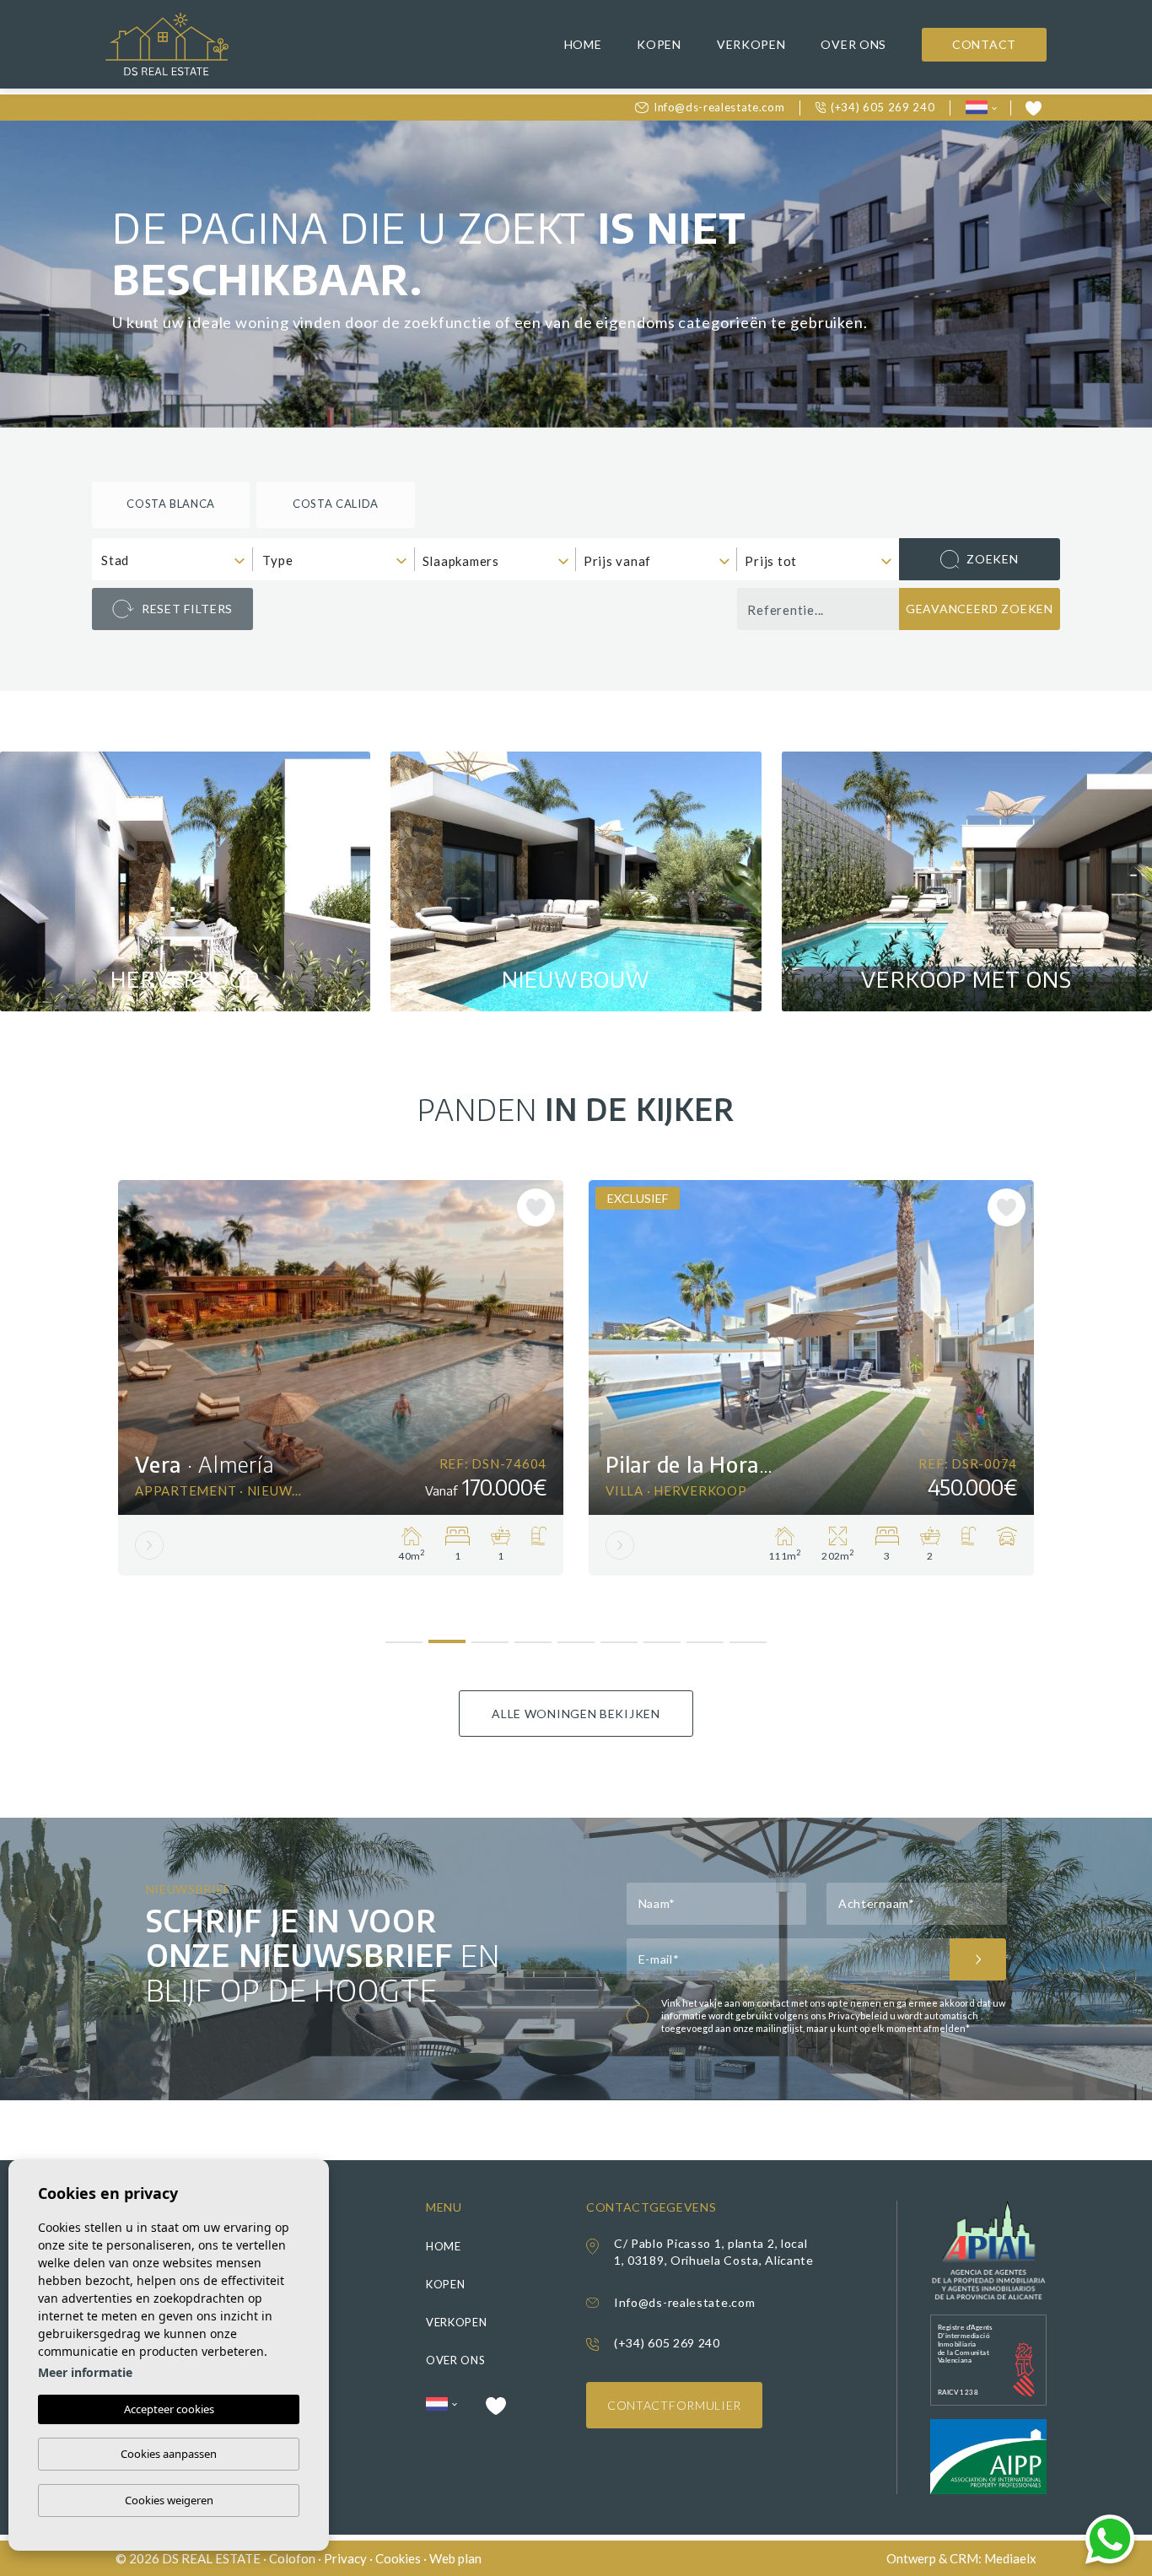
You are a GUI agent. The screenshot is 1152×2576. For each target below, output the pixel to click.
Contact (984, 44)
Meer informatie (85, 2372)
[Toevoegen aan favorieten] (536, 1207)
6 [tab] (619, 1636)
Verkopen (751, 44)
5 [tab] (576, 1636)
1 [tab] (404, 1636)
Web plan (455, 2558)
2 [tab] (447, 1634)
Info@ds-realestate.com (719, 107)
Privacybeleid (859, 2016)
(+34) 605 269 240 (883, 107)
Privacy (345, 2558)
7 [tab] (662, 1636)
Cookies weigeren (169, 2500)
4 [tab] (533, 1636)
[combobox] (172, 559)
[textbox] (176, 560)
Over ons (853, 44)
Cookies (398, 2558)
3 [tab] (490, 1636)
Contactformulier (674, 2405)
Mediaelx (1010, 2558)
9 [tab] (748, 1636)
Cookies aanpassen (169, 2454)
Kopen (659, 44)
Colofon (292, 2558)
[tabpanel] (341, 1378)
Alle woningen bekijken (576, 1714)
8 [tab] (705, 1636)
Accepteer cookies (169, 2409)
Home (583, 44)
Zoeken (992, 559)
